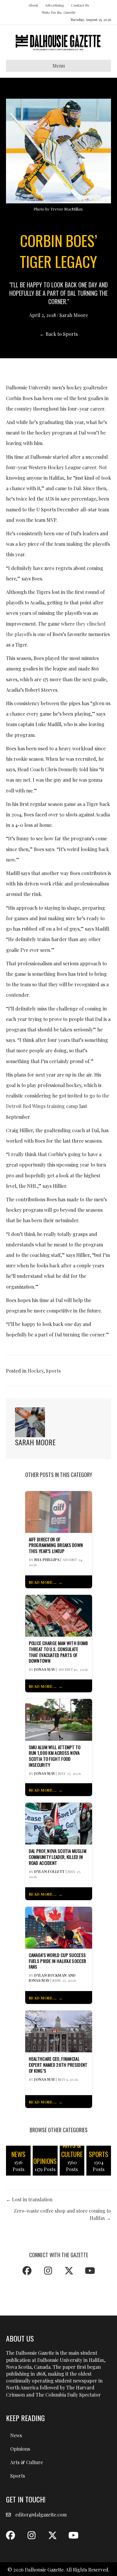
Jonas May (45, 1669)
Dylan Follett (49, 1871)
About (33, 5)
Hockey (36, 1371)
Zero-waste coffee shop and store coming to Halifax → (62, 2214)
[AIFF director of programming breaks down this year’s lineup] (59, 1511)
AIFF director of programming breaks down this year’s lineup (56, 1545)
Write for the (58, 12)
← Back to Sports (59, 334)
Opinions (20, 2449)
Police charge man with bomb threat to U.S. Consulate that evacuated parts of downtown (58, 1652)
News (16, 2435)
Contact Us (80, 5)
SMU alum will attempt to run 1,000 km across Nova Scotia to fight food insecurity (55, 1756)
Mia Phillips (47, 1560)
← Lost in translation (29, 2199)
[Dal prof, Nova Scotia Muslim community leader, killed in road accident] (59, 1823)
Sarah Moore (74, 315)
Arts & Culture (27, 2462)
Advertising (55, 5)
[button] (27, 2271)
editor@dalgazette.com (41, 2515)
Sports (53, 1371)
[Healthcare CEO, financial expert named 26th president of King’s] (59, 2031)
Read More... (43, 1582)
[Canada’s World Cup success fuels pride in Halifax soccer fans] (59, 1927)
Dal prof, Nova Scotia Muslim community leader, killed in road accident (58, 1857)
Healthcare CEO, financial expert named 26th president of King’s (58, 2065)
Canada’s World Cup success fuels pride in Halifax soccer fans (58, 1961)
